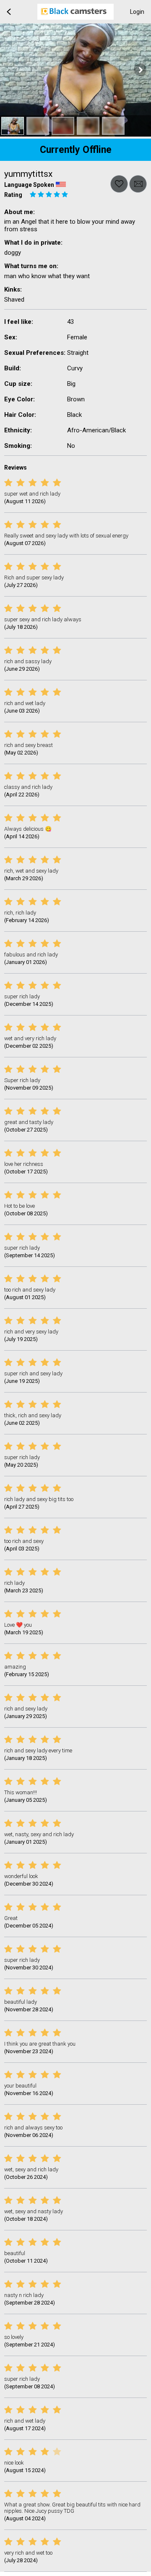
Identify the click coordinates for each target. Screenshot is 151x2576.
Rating (13, 195)
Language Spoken (29, 185)
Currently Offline (76, 150)
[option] (13, 126)
